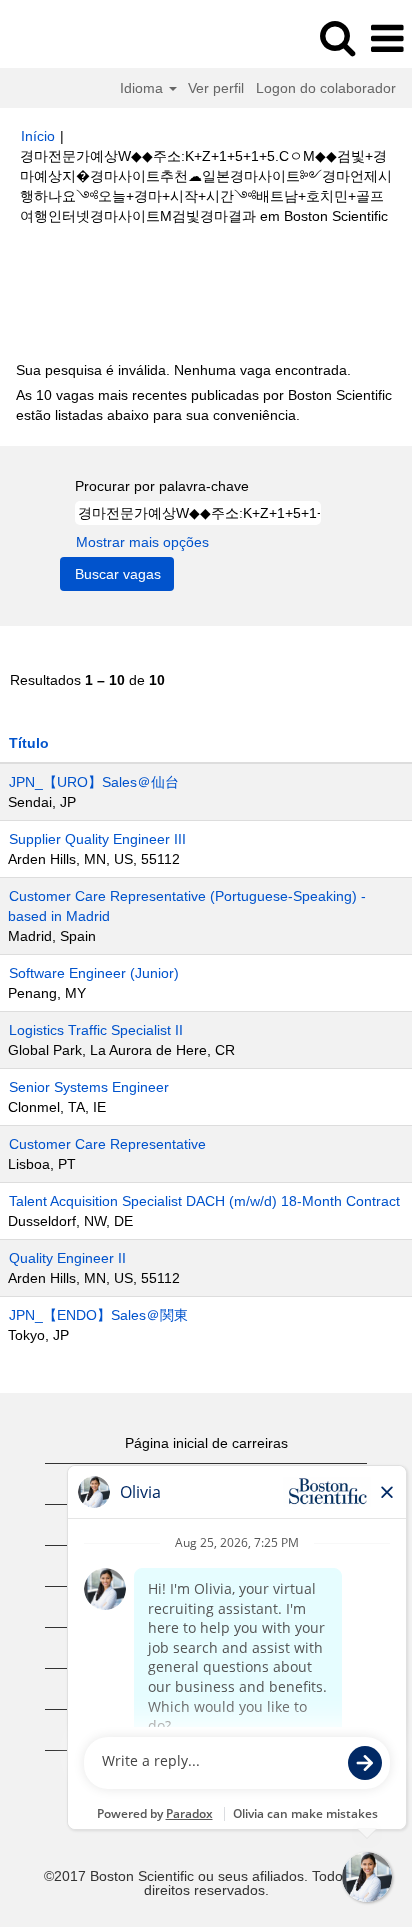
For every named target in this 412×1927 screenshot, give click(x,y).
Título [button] (29, 743)
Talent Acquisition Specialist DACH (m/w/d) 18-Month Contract (204, 1201)
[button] (387, 38)
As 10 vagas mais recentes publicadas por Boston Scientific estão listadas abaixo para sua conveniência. (204, 405)
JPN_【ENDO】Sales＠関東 (98, 1315)
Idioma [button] (143, 88)
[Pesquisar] (337, 37)
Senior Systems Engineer (89, 1087)
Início (38, 136)
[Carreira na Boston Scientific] (71, 38)
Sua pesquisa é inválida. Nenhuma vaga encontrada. (183, 370)
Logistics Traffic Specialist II (96, 1030)
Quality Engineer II (67, 1258)
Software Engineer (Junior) (94, 973)
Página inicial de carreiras (206, 1443)
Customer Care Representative (107, 1144)
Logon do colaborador (326, 88)
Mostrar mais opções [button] (142, 542)
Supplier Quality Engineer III (97, 839)
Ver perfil (216, 88)
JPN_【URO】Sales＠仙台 (94, 782)
